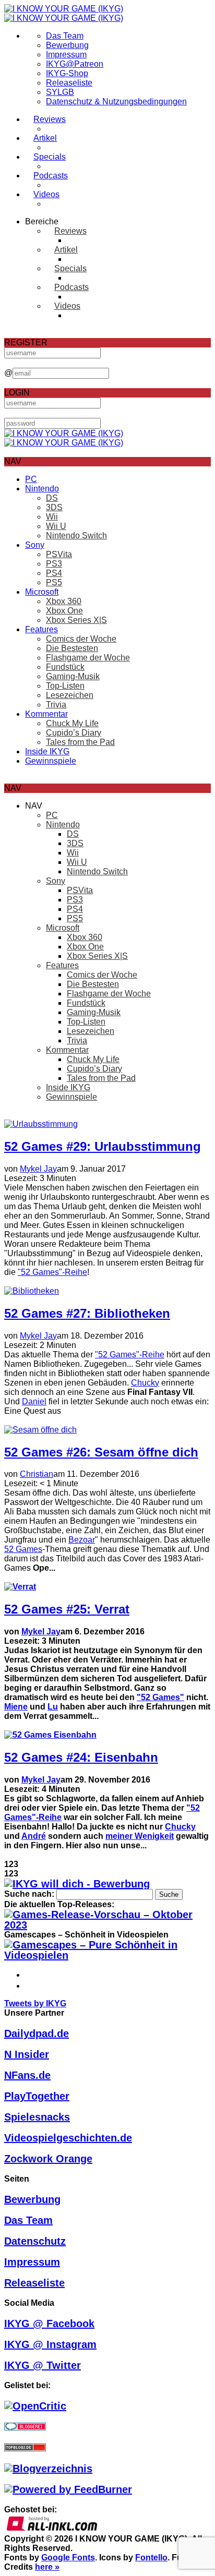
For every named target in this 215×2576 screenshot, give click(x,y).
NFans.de (27, 2075)
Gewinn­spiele (51, 761)
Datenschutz (35, 2241)
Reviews (50, 119)
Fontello (151, 2557)
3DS (54, 507)
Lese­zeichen (70, 695)
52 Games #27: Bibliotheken (87, 1313)
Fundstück (65, 667)
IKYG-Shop (67, 73)
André (34, 1836)
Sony (35, 545)
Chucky (145, 1383)
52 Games (23, 1549)
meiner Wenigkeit (140, 1836)
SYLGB (60, 92)
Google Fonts (68, 2557)
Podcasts (51, 176)
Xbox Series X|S (76, 620)
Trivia (56, 705)
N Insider (27, 2054)
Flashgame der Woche (88, 658)
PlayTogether (37, 2096)
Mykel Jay (38, 1169)
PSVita (59, 554)
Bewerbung (67, 45)
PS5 (54, 582)
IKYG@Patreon (75, 64)
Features (41, 629)
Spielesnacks (37, 2117)
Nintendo (42, 489)
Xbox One (64, 611)
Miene (16, 1707)
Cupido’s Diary (74, 733)
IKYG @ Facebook (49, 2324)
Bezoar (82, 1540)
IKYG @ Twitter (43, 2365)
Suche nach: (29, 1894)
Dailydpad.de (37, 2033)
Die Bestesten (72, 648)
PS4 (54, 573)
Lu (53, 1707)
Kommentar (46, 714)
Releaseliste (69, 83)
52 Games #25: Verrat (67, 1609)
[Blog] (48, 2469)
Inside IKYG (47, 751)
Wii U (56, 526)
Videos (46, 194)
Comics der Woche (81, 639)
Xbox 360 (64, 601)
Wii (52, 517)
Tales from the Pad (80, 742)
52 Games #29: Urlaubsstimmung (103, 1146)
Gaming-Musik (73, 676)
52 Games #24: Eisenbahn (81, 1757)
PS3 (54, 564)
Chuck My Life (72, 723)
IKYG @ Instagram (50, 2344)
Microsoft (42, 592)
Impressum (66, 55)
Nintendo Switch (76, 535)
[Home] (64, 13)
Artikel (45, 138)
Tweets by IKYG (35, 2003)
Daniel (34, 1401)
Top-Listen (65, 686)
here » (47, 2567)
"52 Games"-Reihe (52, 1272)
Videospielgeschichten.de (68, 2138)
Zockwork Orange (48, 2159)
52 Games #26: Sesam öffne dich (101, 1452)
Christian (37, 1474)
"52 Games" (160, 1697)
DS (52, 498)
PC (31, 479)
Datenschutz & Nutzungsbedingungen (116, 101)
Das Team (65, 36)
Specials (50, 157)
